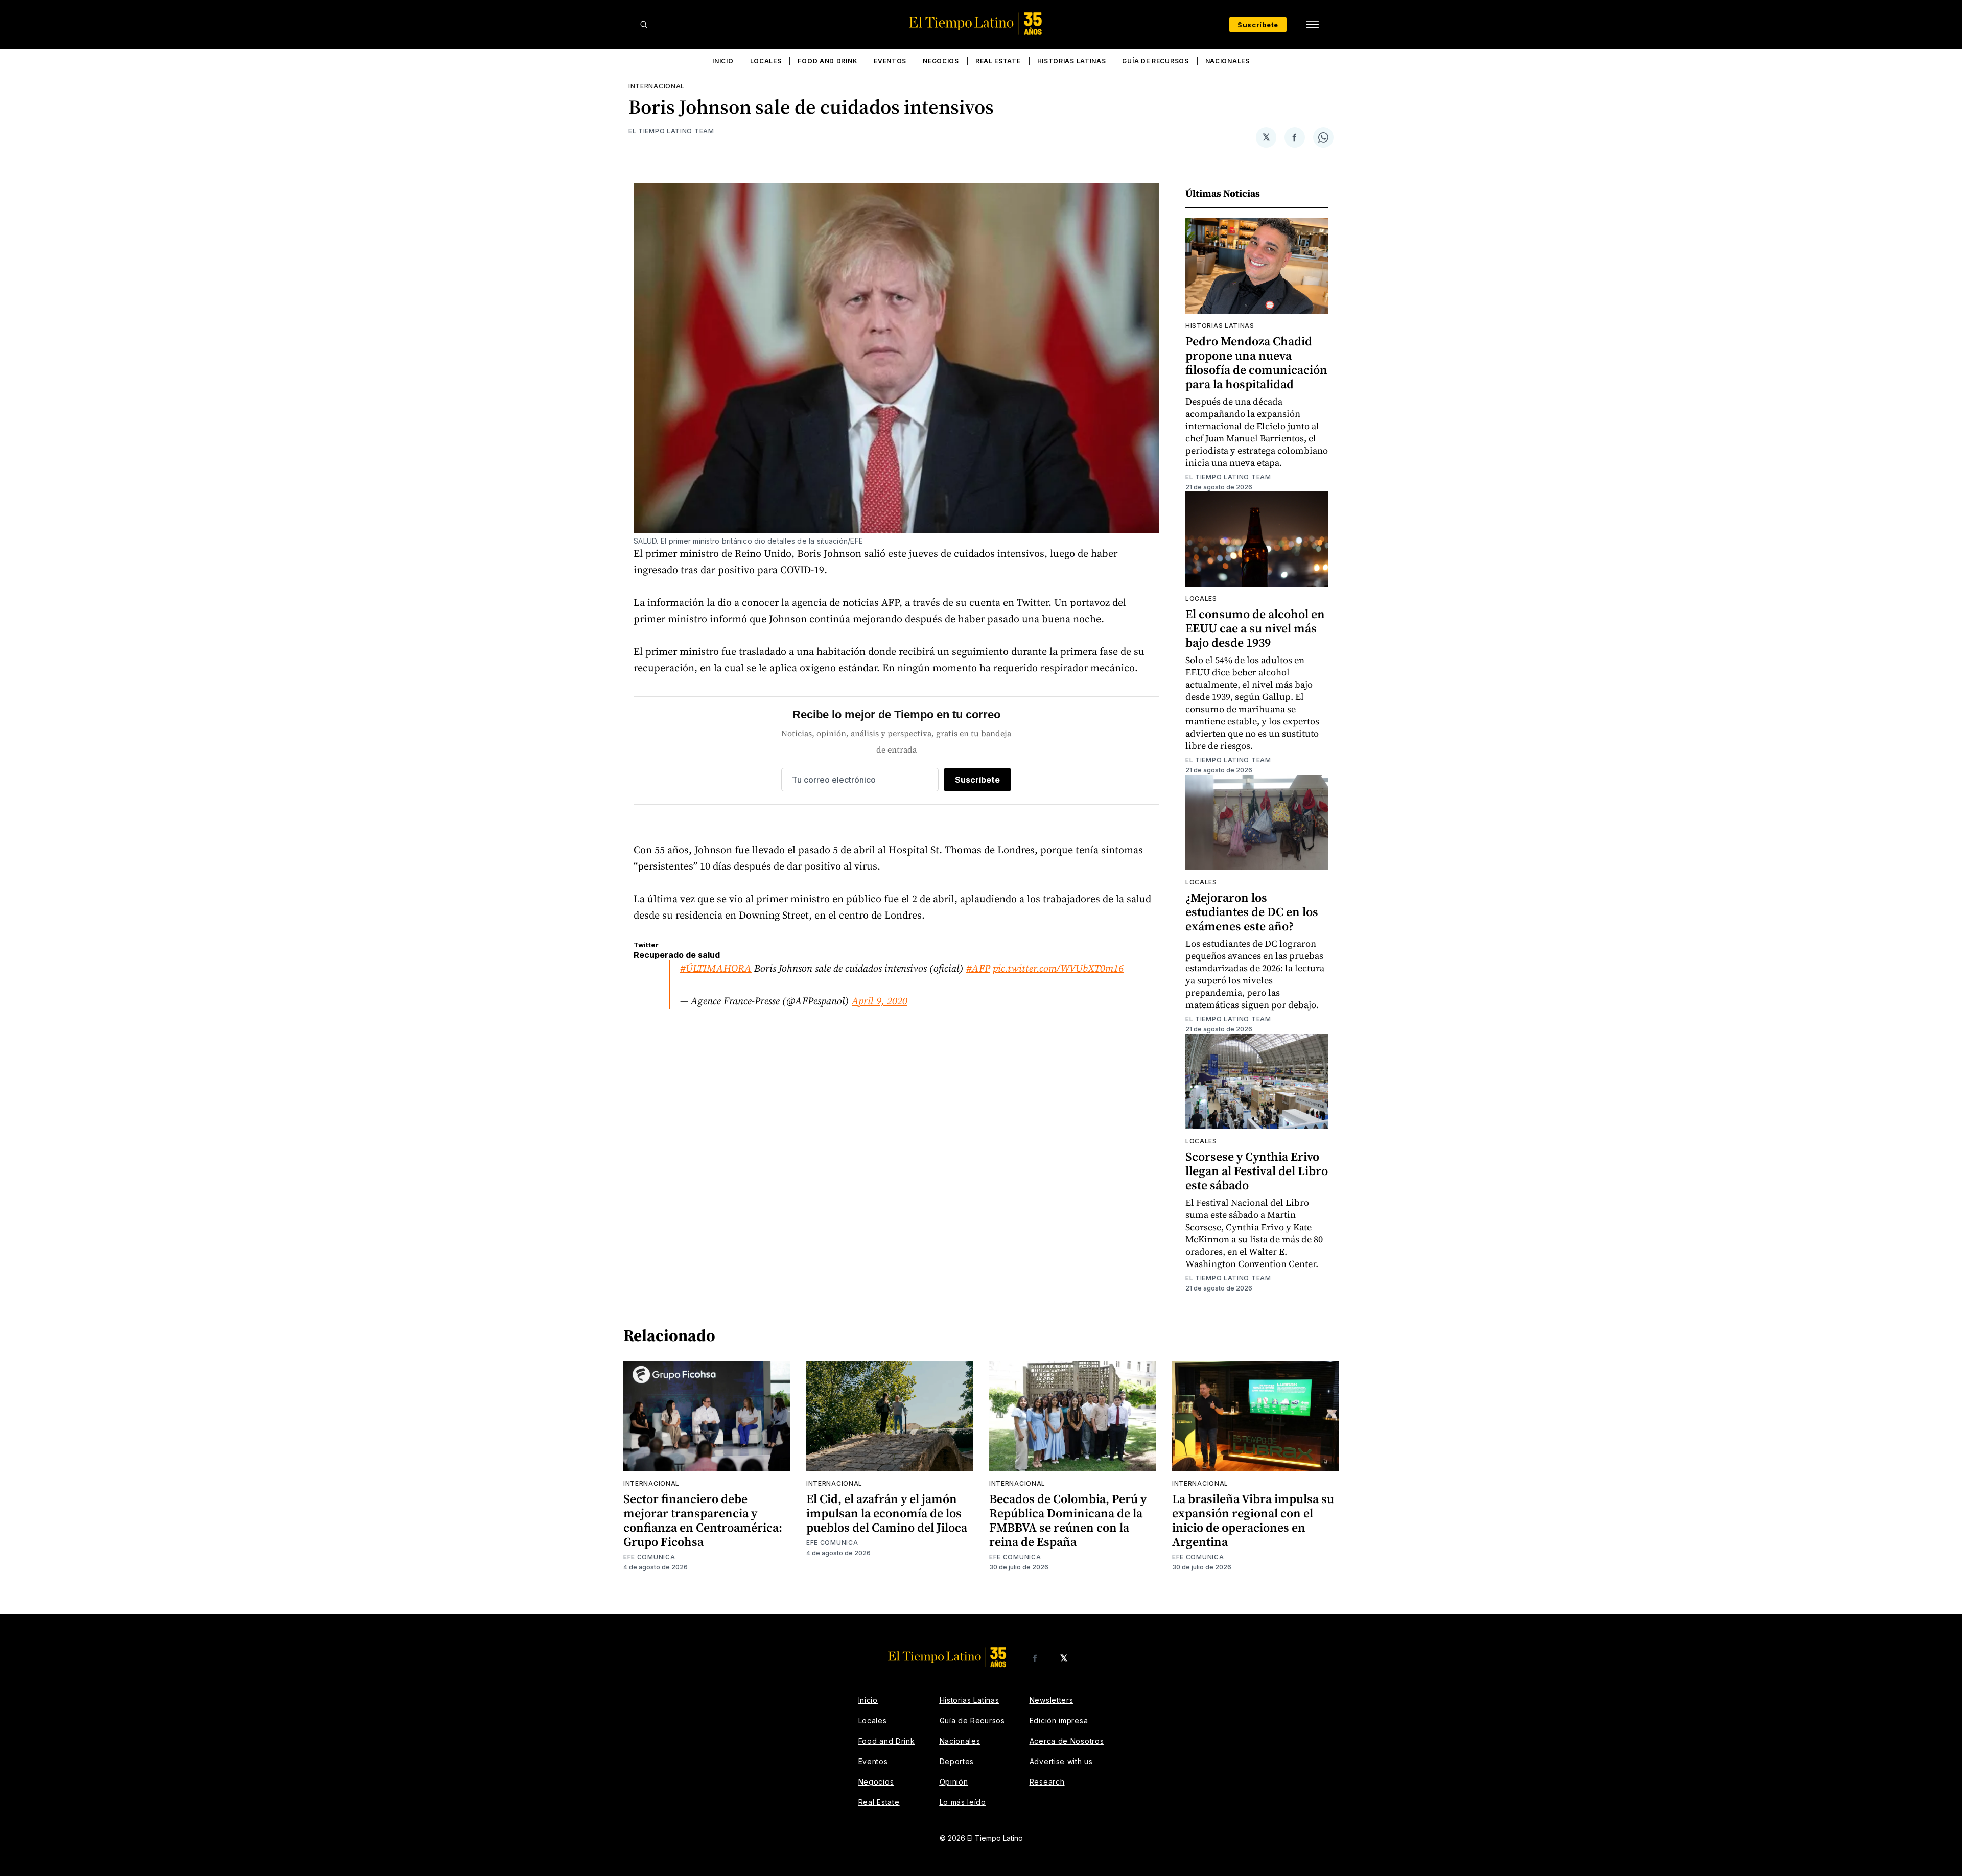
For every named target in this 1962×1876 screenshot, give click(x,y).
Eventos (890, 61)
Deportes (957, 1761)
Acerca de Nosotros (1067, 1741)
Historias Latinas (1072, 61)
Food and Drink (827, 61)
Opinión (954, 1782)
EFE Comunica (649, 1557)
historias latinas (1220, 326)
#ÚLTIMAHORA (716, 968)
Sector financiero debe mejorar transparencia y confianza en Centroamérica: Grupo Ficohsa (703, 1520)
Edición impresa (1059, 1720)
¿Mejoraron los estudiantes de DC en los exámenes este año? (1252, 912)
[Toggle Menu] (1312, 25)
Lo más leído (963, 1802)
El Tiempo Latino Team (671, 131)
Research (1047, 1782)
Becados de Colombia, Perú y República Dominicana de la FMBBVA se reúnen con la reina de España (1068, 1520)
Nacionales (1228, 61)
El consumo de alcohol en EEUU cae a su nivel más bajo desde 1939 (1255, 628)
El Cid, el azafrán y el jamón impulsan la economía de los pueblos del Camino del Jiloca (887, 1513)
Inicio (723, 61)
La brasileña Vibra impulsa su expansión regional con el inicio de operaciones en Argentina (1253, 1520)
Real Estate (998, 61)
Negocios (941, 61)
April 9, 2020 (880, 1001)
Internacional (657, 86)
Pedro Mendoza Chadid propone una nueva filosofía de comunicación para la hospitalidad (1256, 362)
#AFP (978, 968)
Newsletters (1052, 1700)
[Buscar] (644, 25)
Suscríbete (1258, 25)
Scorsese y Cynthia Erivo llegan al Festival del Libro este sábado (1257, 1171)
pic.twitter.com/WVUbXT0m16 (1058, 968)
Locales (766, 61)
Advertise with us (1061, 1761)
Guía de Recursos (1155, 61)
